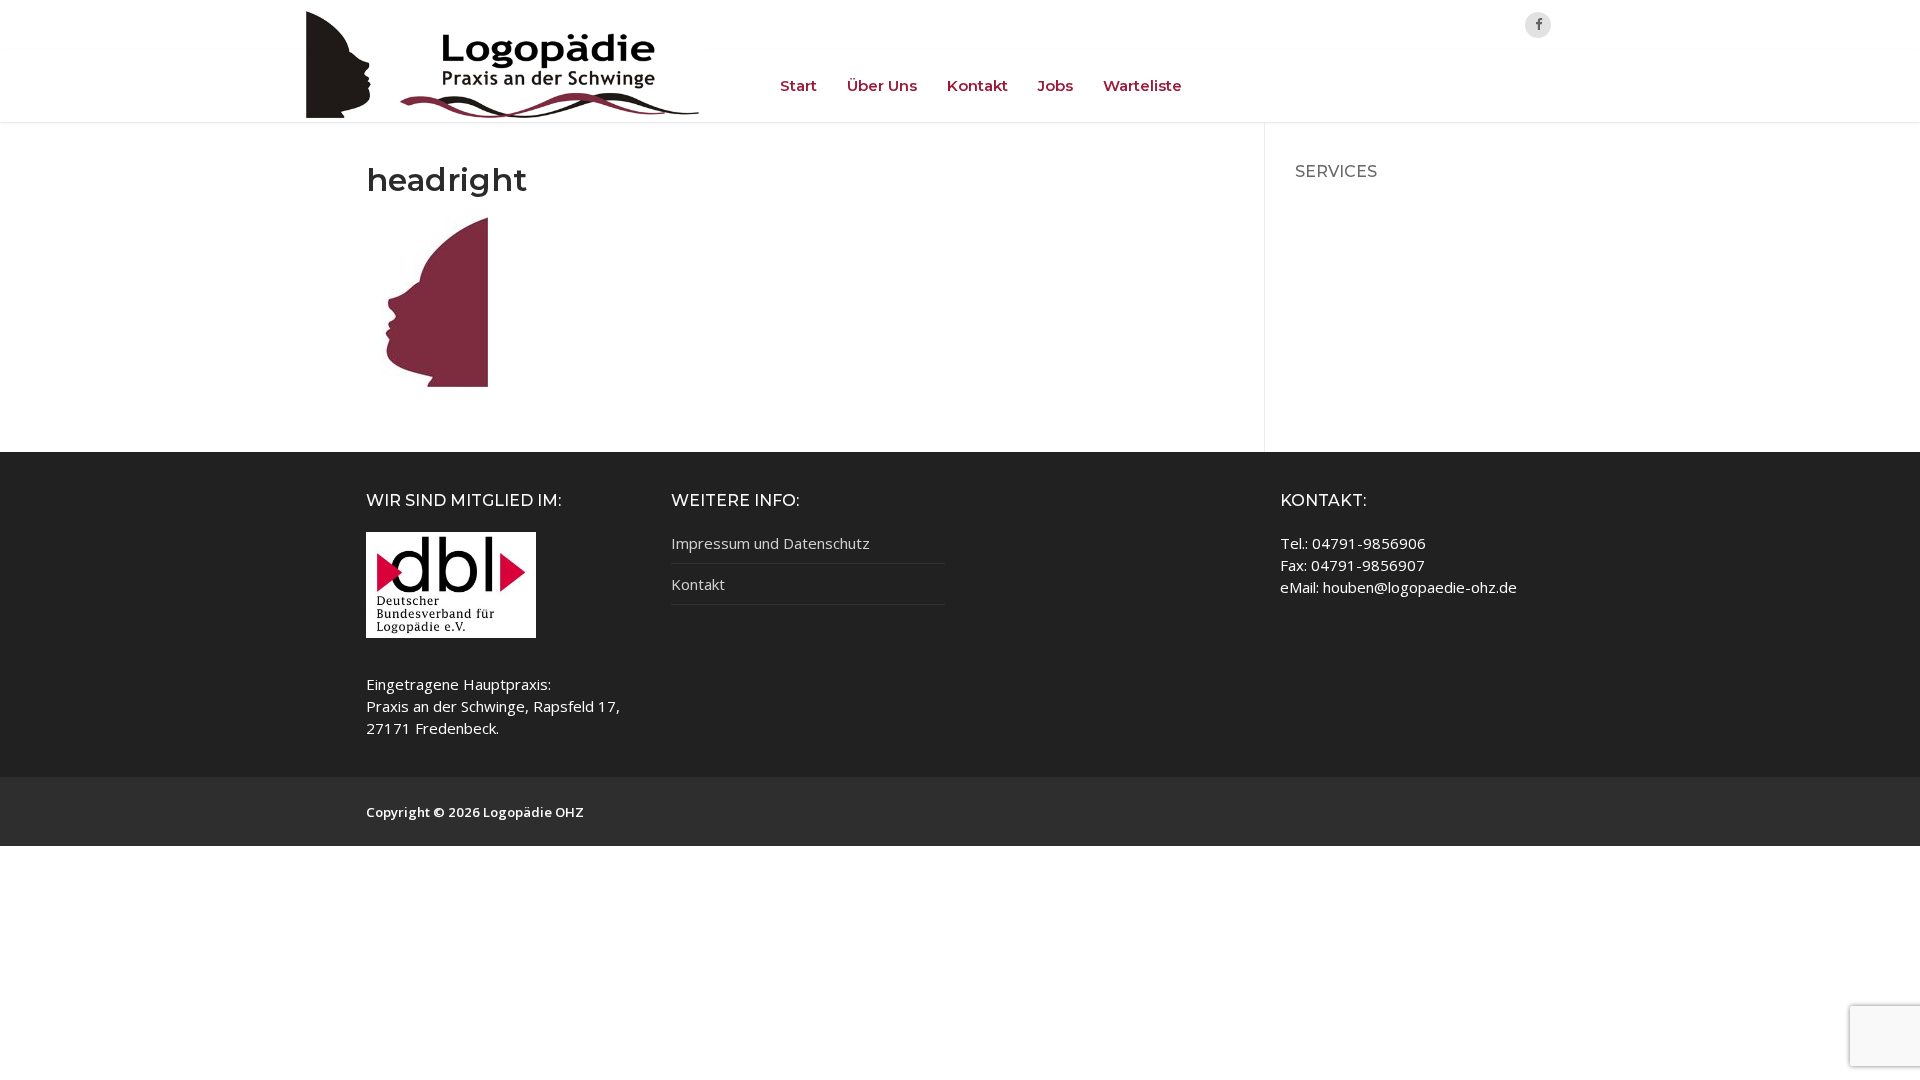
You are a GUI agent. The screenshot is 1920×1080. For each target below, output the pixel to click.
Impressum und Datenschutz (770, 543)
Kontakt (698, 584)
